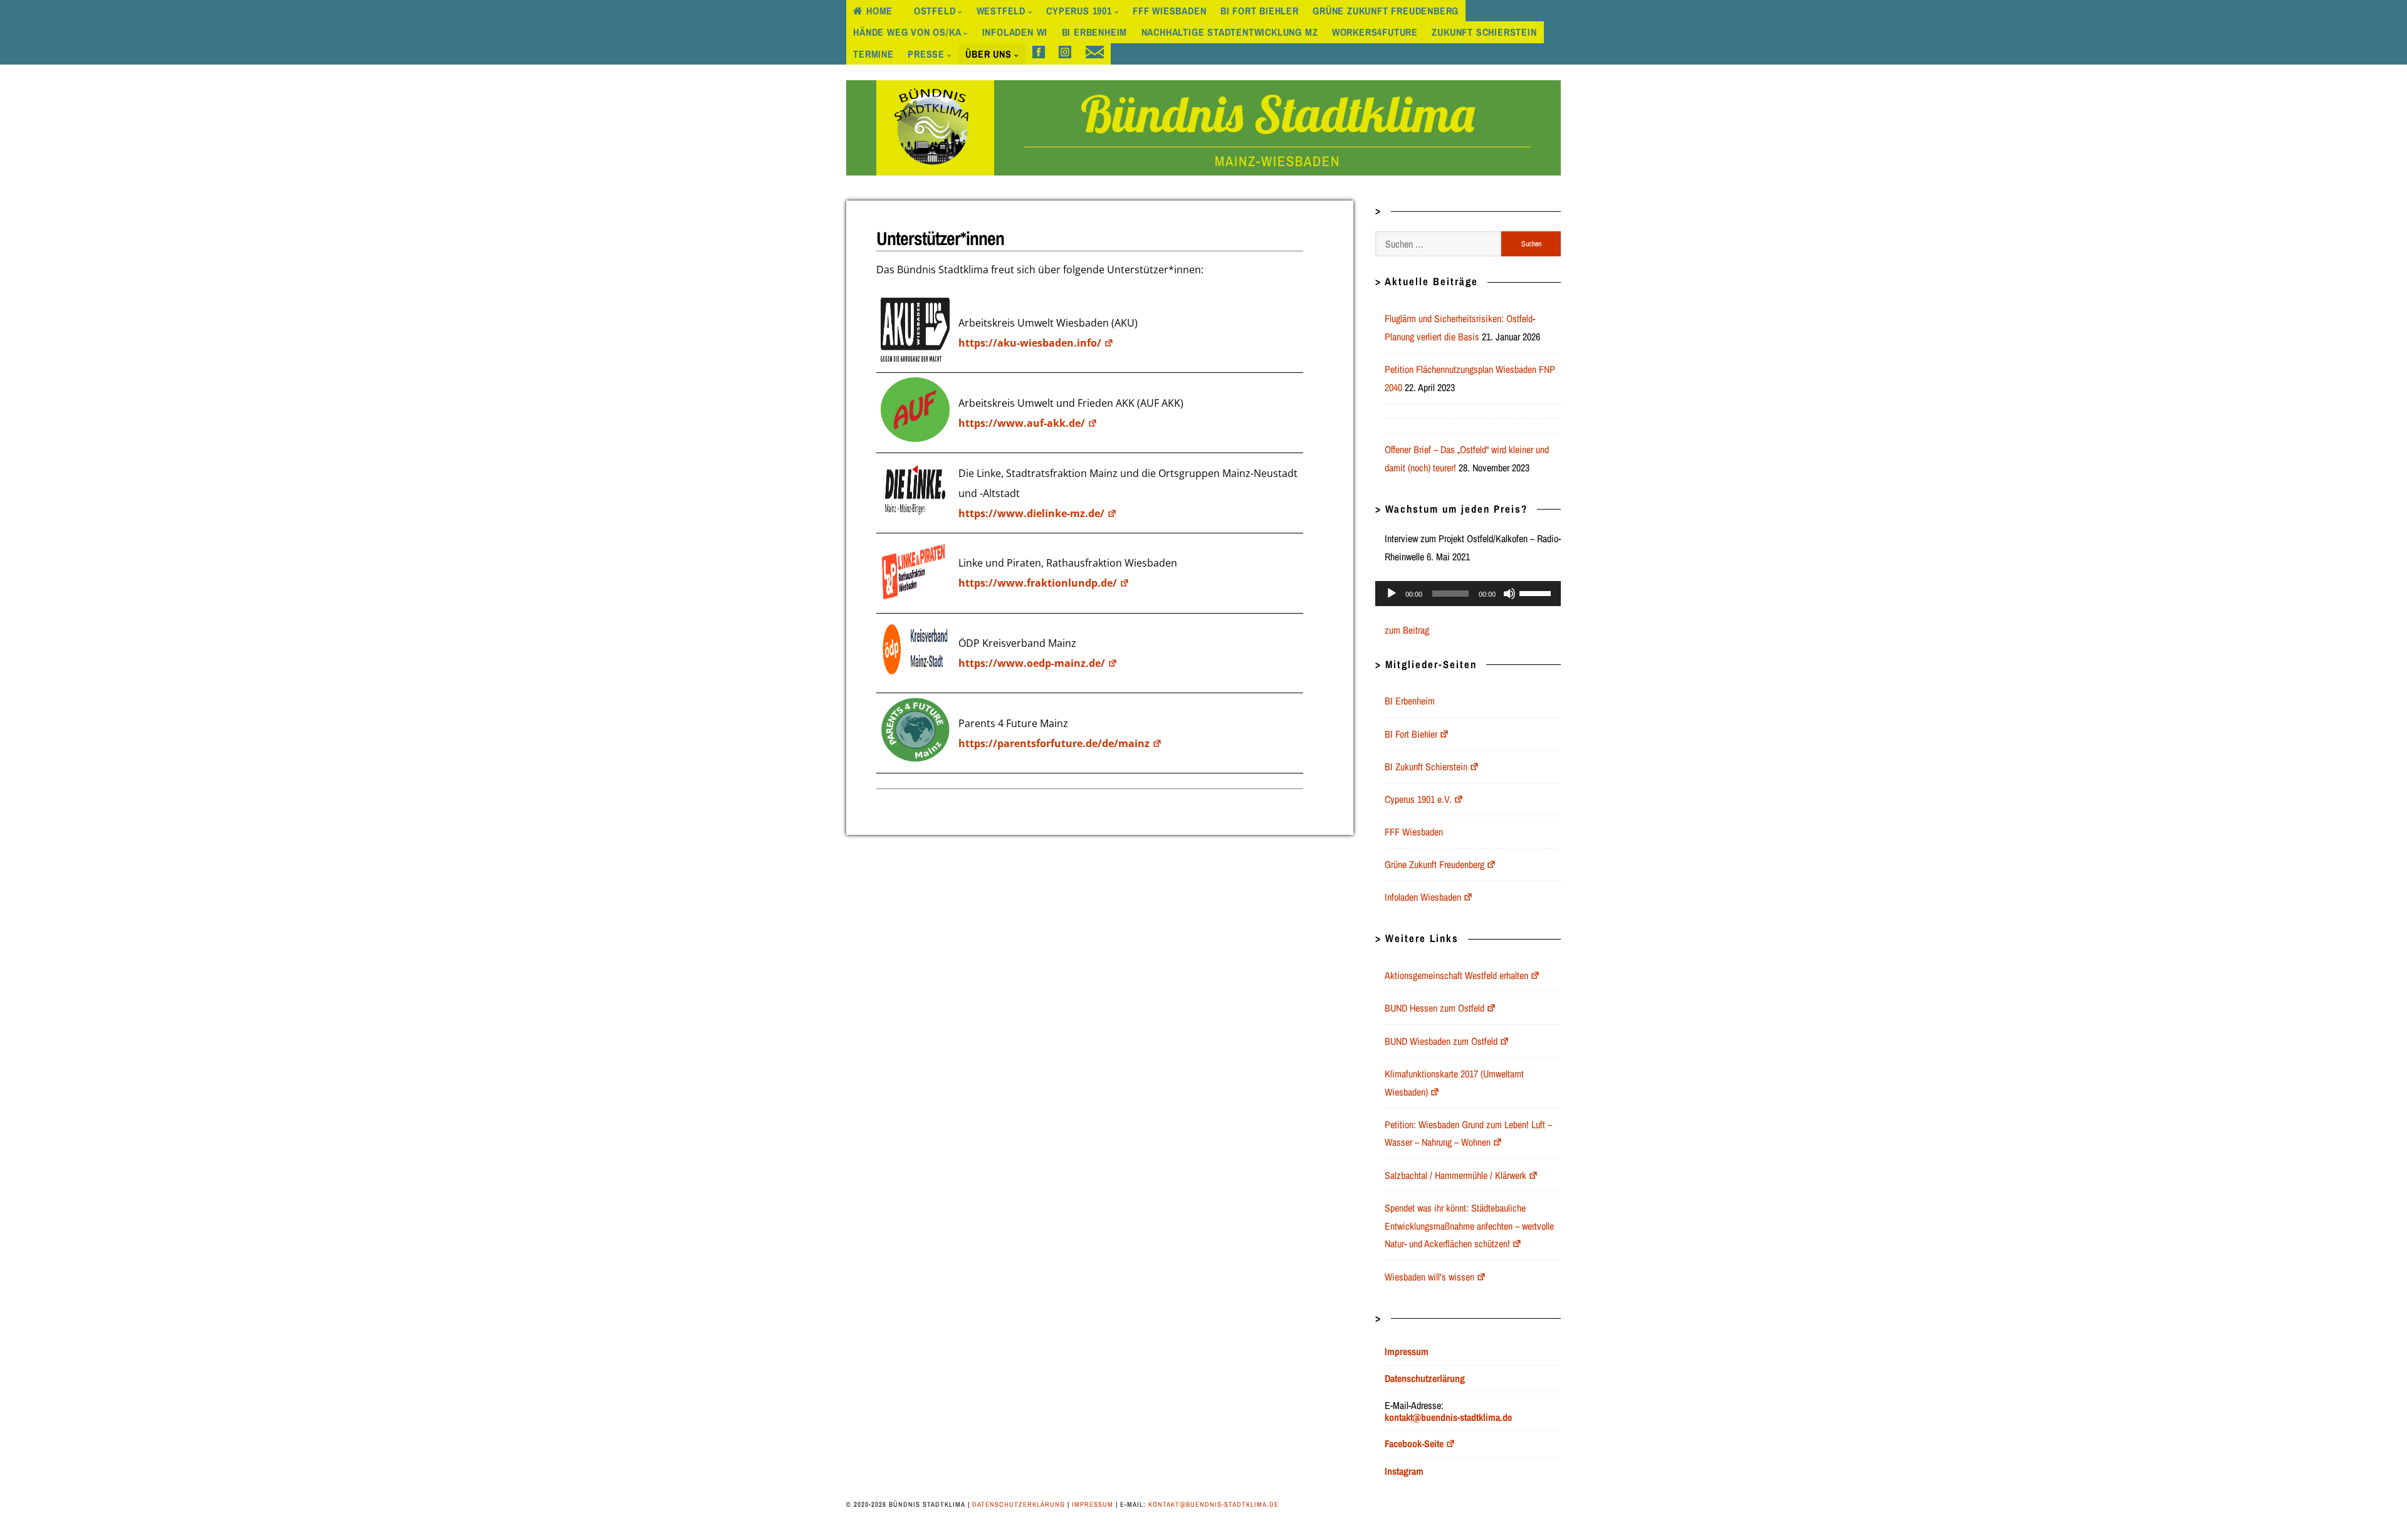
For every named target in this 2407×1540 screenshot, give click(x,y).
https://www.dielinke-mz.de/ (1031, 513)
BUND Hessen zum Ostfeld (1434, 1008)
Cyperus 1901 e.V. (1418, 799)
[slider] (1537, 592)
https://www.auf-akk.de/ (1022, 423)
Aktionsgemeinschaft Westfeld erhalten (1456, 975)
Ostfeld (935, 11)
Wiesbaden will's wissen (1429, 1277)
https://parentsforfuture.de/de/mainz (1054, 743)
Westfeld (1001, 11)
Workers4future (1375, 32)
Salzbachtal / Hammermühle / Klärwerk (1455, 1175)
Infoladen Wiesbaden (1423, 897)
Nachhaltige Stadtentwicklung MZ (1230, 32)
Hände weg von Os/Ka (907, 32)
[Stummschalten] (1509, 594)
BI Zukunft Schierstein (1426, 767)
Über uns (988, 54)
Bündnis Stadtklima (1277, 113)
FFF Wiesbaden (1169, 11)
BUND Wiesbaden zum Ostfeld (1441, 1041)
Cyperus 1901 (1079, 11)
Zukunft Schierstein (1484, 32)
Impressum (1093, 1504)
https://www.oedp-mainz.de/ (1032, 663)
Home (879, 11)
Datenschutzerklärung (1019, 1504)
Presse (926, 54)
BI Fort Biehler (1260, 11)
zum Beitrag (1407, 630)
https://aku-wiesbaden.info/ (1030, 343)
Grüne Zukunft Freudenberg (1386, 11)
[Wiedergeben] (1392, 594)
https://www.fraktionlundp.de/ (1038, 583)
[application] (1468, 594)
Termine (873, 54)
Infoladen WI (1015, 32)
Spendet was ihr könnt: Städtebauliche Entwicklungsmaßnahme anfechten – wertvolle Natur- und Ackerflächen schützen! (1469, 1226)
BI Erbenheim (1095, 32)
